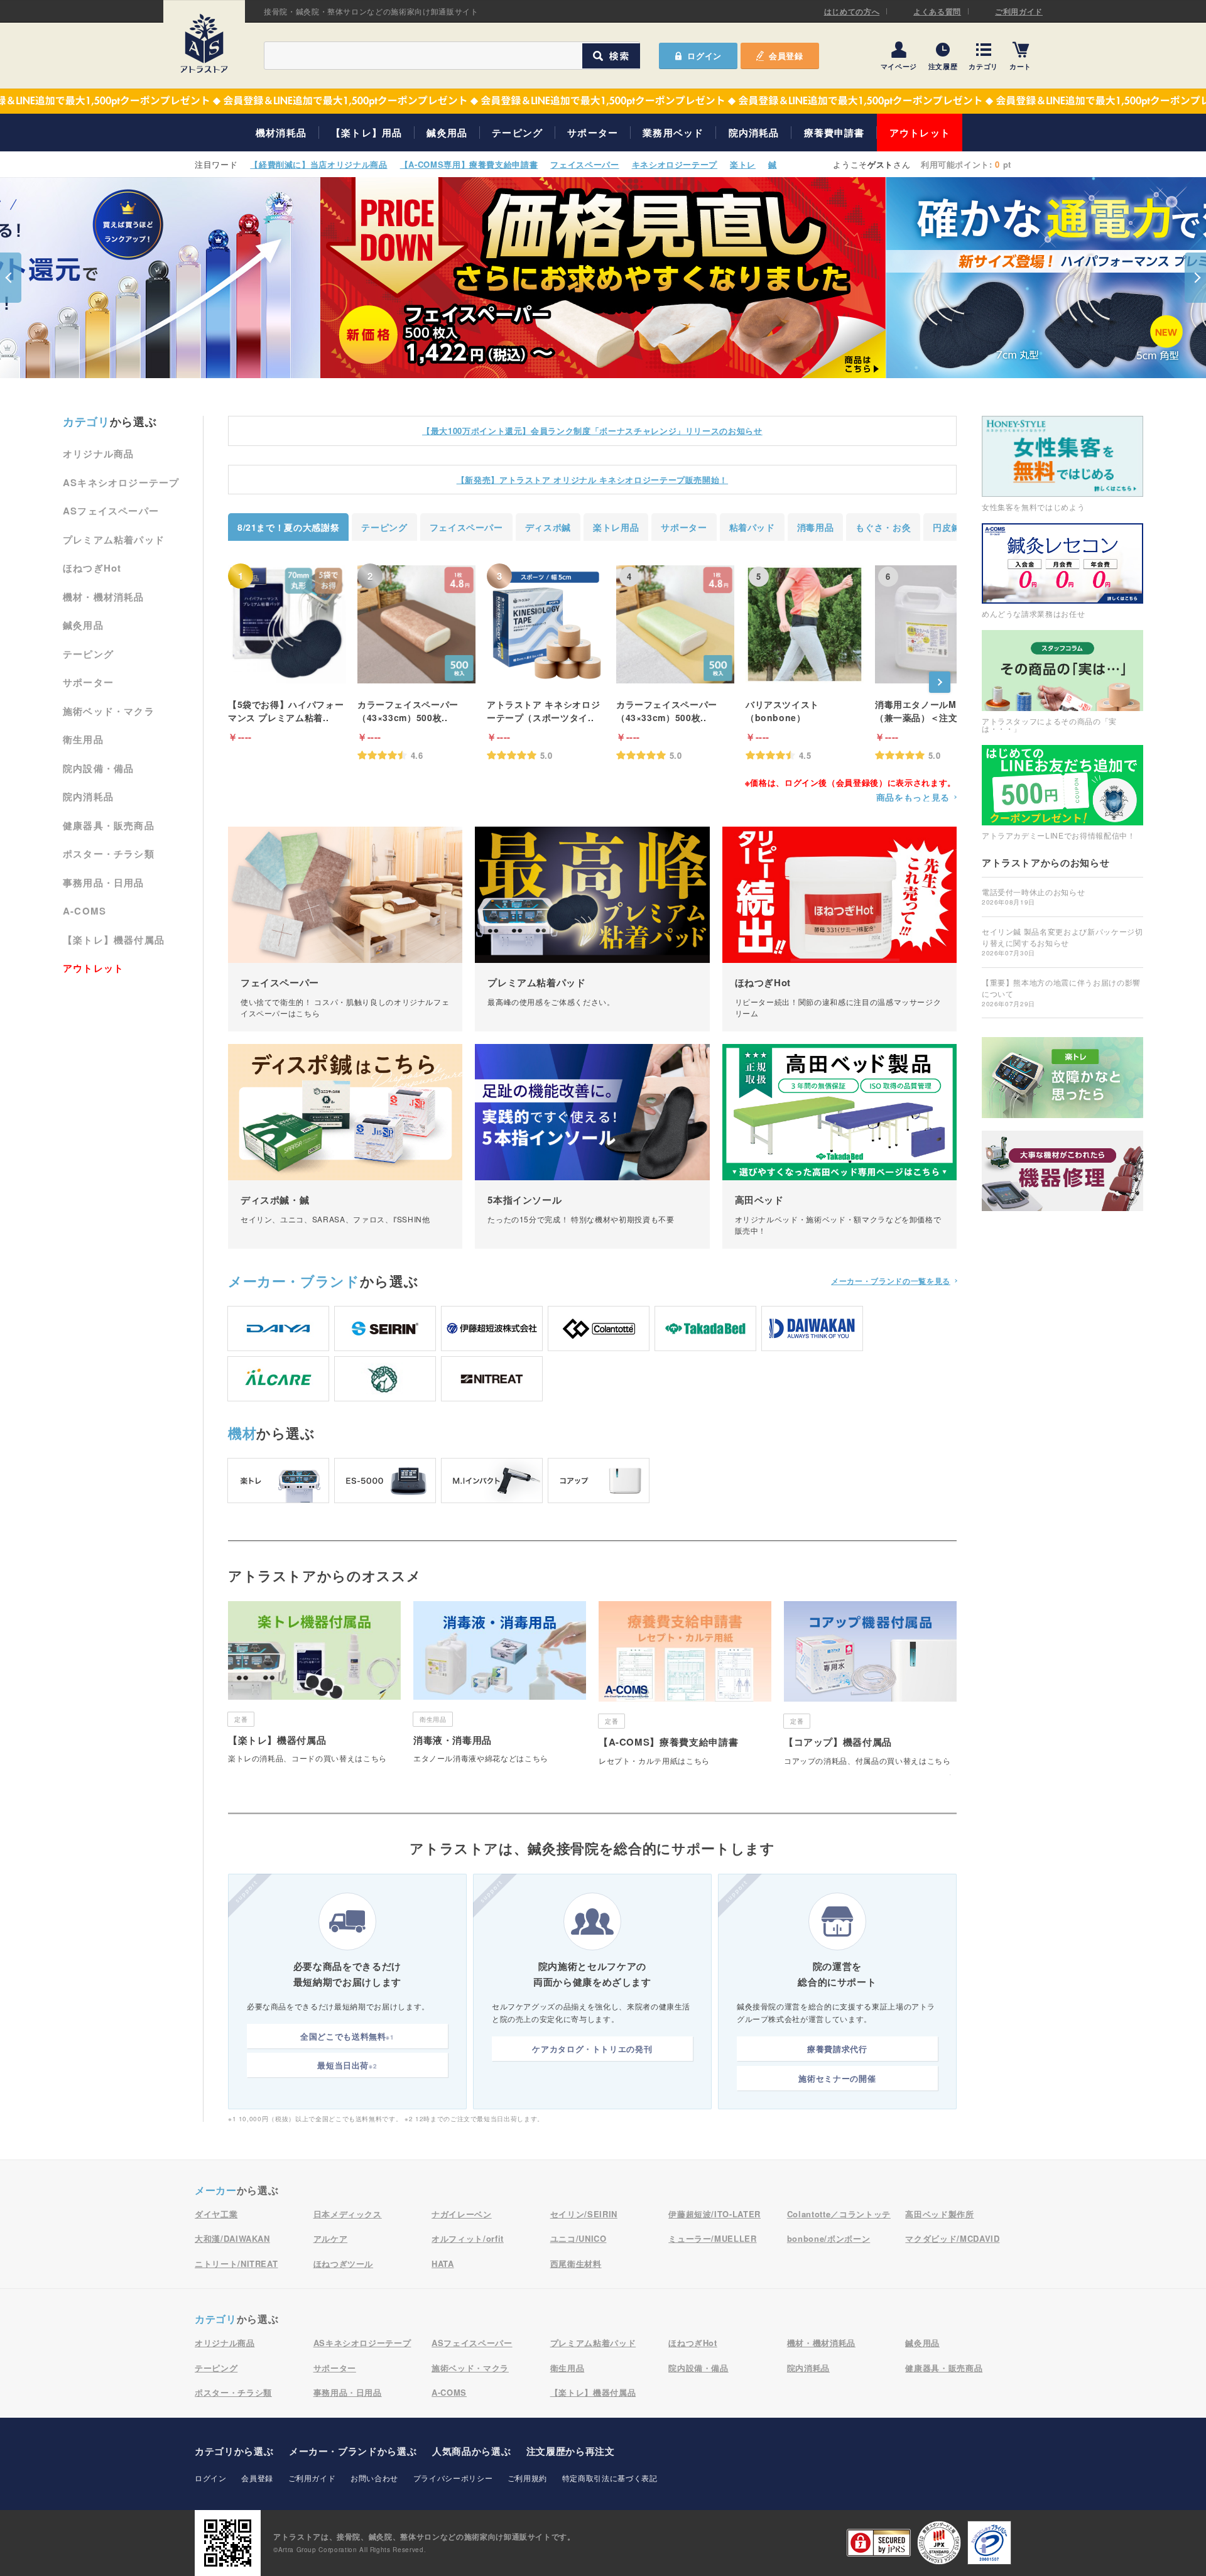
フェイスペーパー (584, 164)
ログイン (211, 2478)
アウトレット (920, 133)
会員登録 (786, 56)
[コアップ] (599, 1481)
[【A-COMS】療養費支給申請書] (685, 1688)
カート (1020, 66)
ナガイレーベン (462, 2214)
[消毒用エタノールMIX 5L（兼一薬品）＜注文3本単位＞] (934, 624)
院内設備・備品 (98, 768)
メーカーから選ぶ (353, 2451)
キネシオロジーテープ (675, 164)
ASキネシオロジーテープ (121, 482)
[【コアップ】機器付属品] (870, 1688)
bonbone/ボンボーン (828, 2238)
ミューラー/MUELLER (712, 2238)
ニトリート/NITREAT (236, 2264)
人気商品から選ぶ (471, 2451)
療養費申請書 (834, 133)
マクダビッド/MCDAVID (952, 2238)
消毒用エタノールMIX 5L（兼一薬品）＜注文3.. (927, 711)
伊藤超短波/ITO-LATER (714, 2214)
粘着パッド (752, 527)
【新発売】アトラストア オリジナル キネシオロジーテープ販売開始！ (592, 480)
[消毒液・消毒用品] (500, 1687)
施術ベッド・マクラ (109, 711)
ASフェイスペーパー (111, 511)
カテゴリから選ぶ (234, 2451)
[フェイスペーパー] (345, 929)
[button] (11, 278)
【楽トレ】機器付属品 (114, 940)
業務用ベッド (673, 133)
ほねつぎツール (344, 2264)
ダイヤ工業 (216, 2214)
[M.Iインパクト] (492, 1481)
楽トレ (743, 164)
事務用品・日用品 (104, 883)
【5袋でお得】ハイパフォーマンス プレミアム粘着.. (286, 711)
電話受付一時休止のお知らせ (1033, 896)
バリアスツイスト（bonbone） (782, 711)
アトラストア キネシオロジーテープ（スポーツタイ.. (543, 711)
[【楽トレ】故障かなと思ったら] (1062, 1078)
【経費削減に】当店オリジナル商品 (318, 164)
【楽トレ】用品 (367, 133)
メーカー (294, 1281)
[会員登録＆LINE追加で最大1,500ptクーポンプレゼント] (603, 101)
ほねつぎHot (92, 568)
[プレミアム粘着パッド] (592, 929)
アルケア (331, 2238)
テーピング (517, 133)
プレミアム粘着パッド (114, 540)
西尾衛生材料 (576, 2264)
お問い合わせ (374, 2478)
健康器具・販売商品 (109, 825)
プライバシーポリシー (453, 2478)
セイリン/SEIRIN (584, 2214)
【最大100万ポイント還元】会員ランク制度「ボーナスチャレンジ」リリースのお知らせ (592, 431)
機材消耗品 (281, 133)
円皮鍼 (947, 527)
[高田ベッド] (839, 1146)
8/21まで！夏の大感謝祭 (288, 527)
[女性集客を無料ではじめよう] (1062, 463)
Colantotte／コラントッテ (839, 2214)
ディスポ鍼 (548, 527)
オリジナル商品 (98, 454)
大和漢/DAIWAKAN (232, 2238)
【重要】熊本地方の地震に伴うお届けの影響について (1061, 992)
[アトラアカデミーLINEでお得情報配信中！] (1062, 792)
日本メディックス (348, 2214)
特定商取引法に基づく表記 (610, 2478)
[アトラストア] (204, 43)
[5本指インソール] (592, 1146)
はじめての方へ (852, 11)
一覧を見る (891, 1281)
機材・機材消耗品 (104, 597)
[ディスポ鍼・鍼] (345, 1146)
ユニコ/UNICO (579, 2238)
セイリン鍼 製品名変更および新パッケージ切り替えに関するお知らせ (1062, 942)
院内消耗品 (754, 133)
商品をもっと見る (913, 797)
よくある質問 (937, 11)
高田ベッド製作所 (939, 2214)
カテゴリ (983, 66)
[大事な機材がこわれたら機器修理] (1062, 1171)
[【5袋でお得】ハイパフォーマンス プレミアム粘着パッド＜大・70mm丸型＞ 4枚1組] (287, 624)
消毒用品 (816, 527)
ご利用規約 (527, 2478)
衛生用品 (83, 739)
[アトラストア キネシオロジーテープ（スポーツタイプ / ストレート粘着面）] (546, 624)
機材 (242, 1433)
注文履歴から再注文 (571, 2451)
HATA (443, 2264)
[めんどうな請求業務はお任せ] (1062, 571)
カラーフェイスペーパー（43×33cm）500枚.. (408, 711)
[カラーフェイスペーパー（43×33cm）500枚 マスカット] (675, 624)
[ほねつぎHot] (839, 929)
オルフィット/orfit (468, 2238)
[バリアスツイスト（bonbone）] (805, 624)
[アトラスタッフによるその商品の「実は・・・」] (1062, 681)
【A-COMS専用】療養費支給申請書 (469, 164)
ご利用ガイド (1019, 11)
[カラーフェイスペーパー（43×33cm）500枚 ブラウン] (416, 624)
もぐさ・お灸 (883, 527)
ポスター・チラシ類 (109, 854)
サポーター (593, 133)
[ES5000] (385, 1481)
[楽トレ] (278, 1481)
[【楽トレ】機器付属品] (314, 1687)
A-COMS (84, 911)
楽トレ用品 (616, 527)
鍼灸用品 (447, 133)
